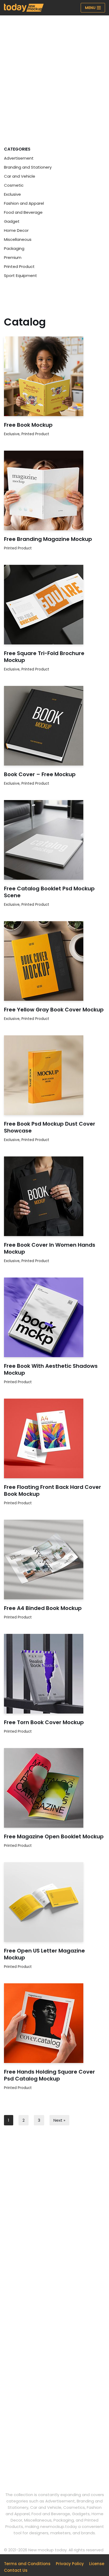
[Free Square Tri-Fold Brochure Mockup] (54, 605)
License (97, 2564)
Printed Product (19, 266)
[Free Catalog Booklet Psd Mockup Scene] (54, 840)
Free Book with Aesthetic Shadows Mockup (51, 1369)
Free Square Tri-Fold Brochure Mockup (44, 657)
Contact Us (16, 2570)
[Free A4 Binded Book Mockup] (54, 1560)
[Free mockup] (24, 8)
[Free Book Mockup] (54, 376)
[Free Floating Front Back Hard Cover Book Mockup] (54, 1438)
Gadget (12, 221)
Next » (59, 2120)
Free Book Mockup (28, 425)
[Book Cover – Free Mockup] (54, 726)
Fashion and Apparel (24, 203)
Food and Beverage (23, 212)
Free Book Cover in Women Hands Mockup (50, 1248)
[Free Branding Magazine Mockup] (54, 490)
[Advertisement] (54, 73)
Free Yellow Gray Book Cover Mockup (54, 1010)
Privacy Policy (70, 2564)
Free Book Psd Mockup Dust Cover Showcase (50, 1127)
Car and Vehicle (20, 176)
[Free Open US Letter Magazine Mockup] (54, 1902)
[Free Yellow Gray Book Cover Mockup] (54, 961)
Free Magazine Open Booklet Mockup (54, 1836)
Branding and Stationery (28, 167)
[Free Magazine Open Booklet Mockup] (54, 1788)
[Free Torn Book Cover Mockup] (54, 1674)
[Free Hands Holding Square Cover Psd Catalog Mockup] (54, 2023)
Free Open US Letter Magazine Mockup (44, 1954)
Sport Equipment (21, 275)
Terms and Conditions (27, 2564)
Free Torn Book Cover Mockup (44, 1722)
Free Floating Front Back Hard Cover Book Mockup (53, 1490)
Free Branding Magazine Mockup (48, 539)
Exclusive (12, 194)
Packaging (14, 248)
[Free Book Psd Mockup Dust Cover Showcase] (54, 1075)
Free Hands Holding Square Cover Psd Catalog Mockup (49, 2075)
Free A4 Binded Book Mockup (43, 1608)
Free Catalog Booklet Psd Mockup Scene (49, 892)
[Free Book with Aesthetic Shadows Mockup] (54, 1317)
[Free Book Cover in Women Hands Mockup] (54, 1196)
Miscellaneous (18, 239)
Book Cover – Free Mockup (40, 774)
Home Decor (16, 230)
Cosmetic (14, 185)
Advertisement (19, 158)
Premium (13, 257)
